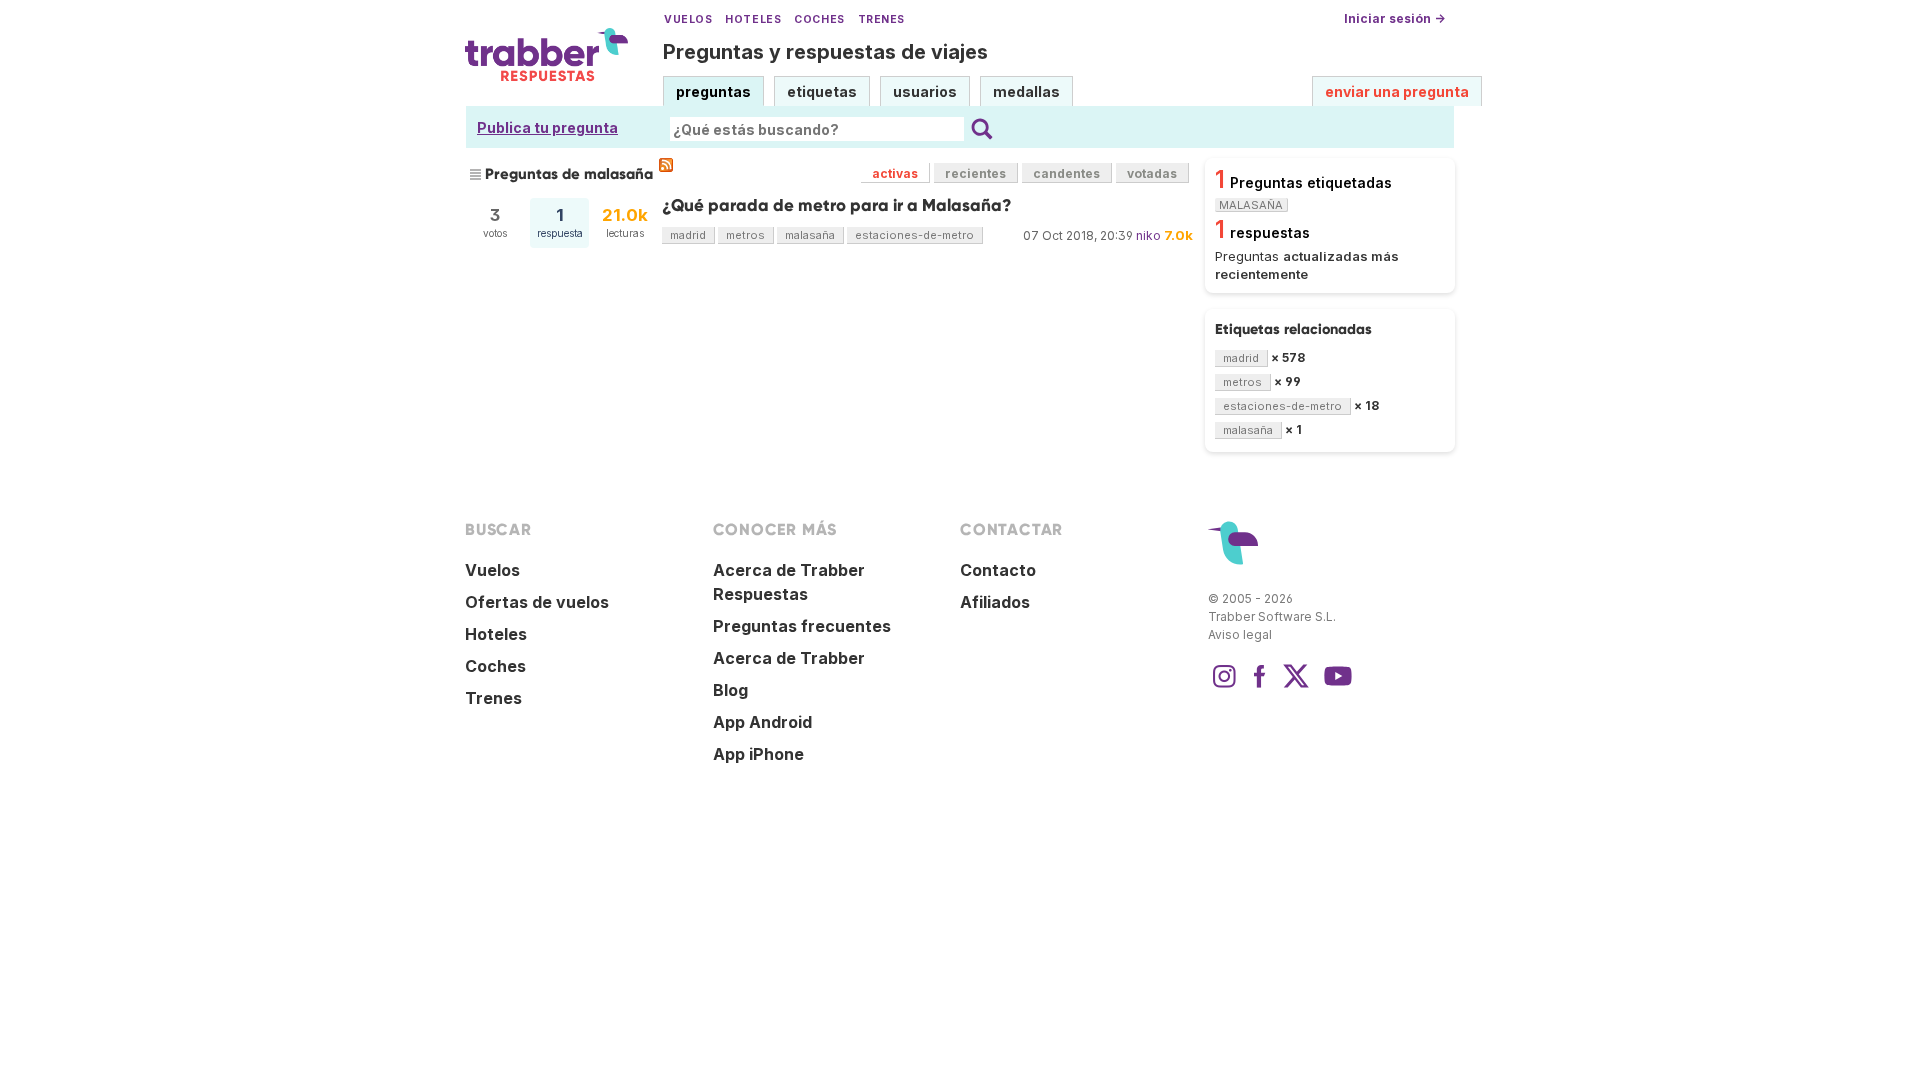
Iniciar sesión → (1394, 18)
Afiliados (995, 602)
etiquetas (822, 91)
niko (1148, 235)
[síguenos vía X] (1296, 686)
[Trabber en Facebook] (1260, 686)
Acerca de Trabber (789, 658)
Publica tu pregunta (547, 127)
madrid (688, 235)
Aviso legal (1240, 634)
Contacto (998, 570)
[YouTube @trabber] (1335, 686)
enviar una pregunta (1397, 91)
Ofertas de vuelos (537, 602)
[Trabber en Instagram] (1224, 686)
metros (745, 235)
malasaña (810, 235)
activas (895, 173)
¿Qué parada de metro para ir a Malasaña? (837, 205)
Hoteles (753, 19)
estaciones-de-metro (914, 235)
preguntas (713, 91)
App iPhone (758, 754)
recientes (975, 173)
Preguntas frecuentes (802, 626)
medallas (1026, 91)
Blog (730, 690)
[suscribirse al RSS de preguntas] (666, 165)
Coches (819, 19)
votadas (1152, 173)
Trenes (881, 19)
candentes (1066, 173)
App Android (762, 722)
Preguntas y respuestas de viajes (825, 52)
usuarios (925, 91)
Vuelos (688, 19)
